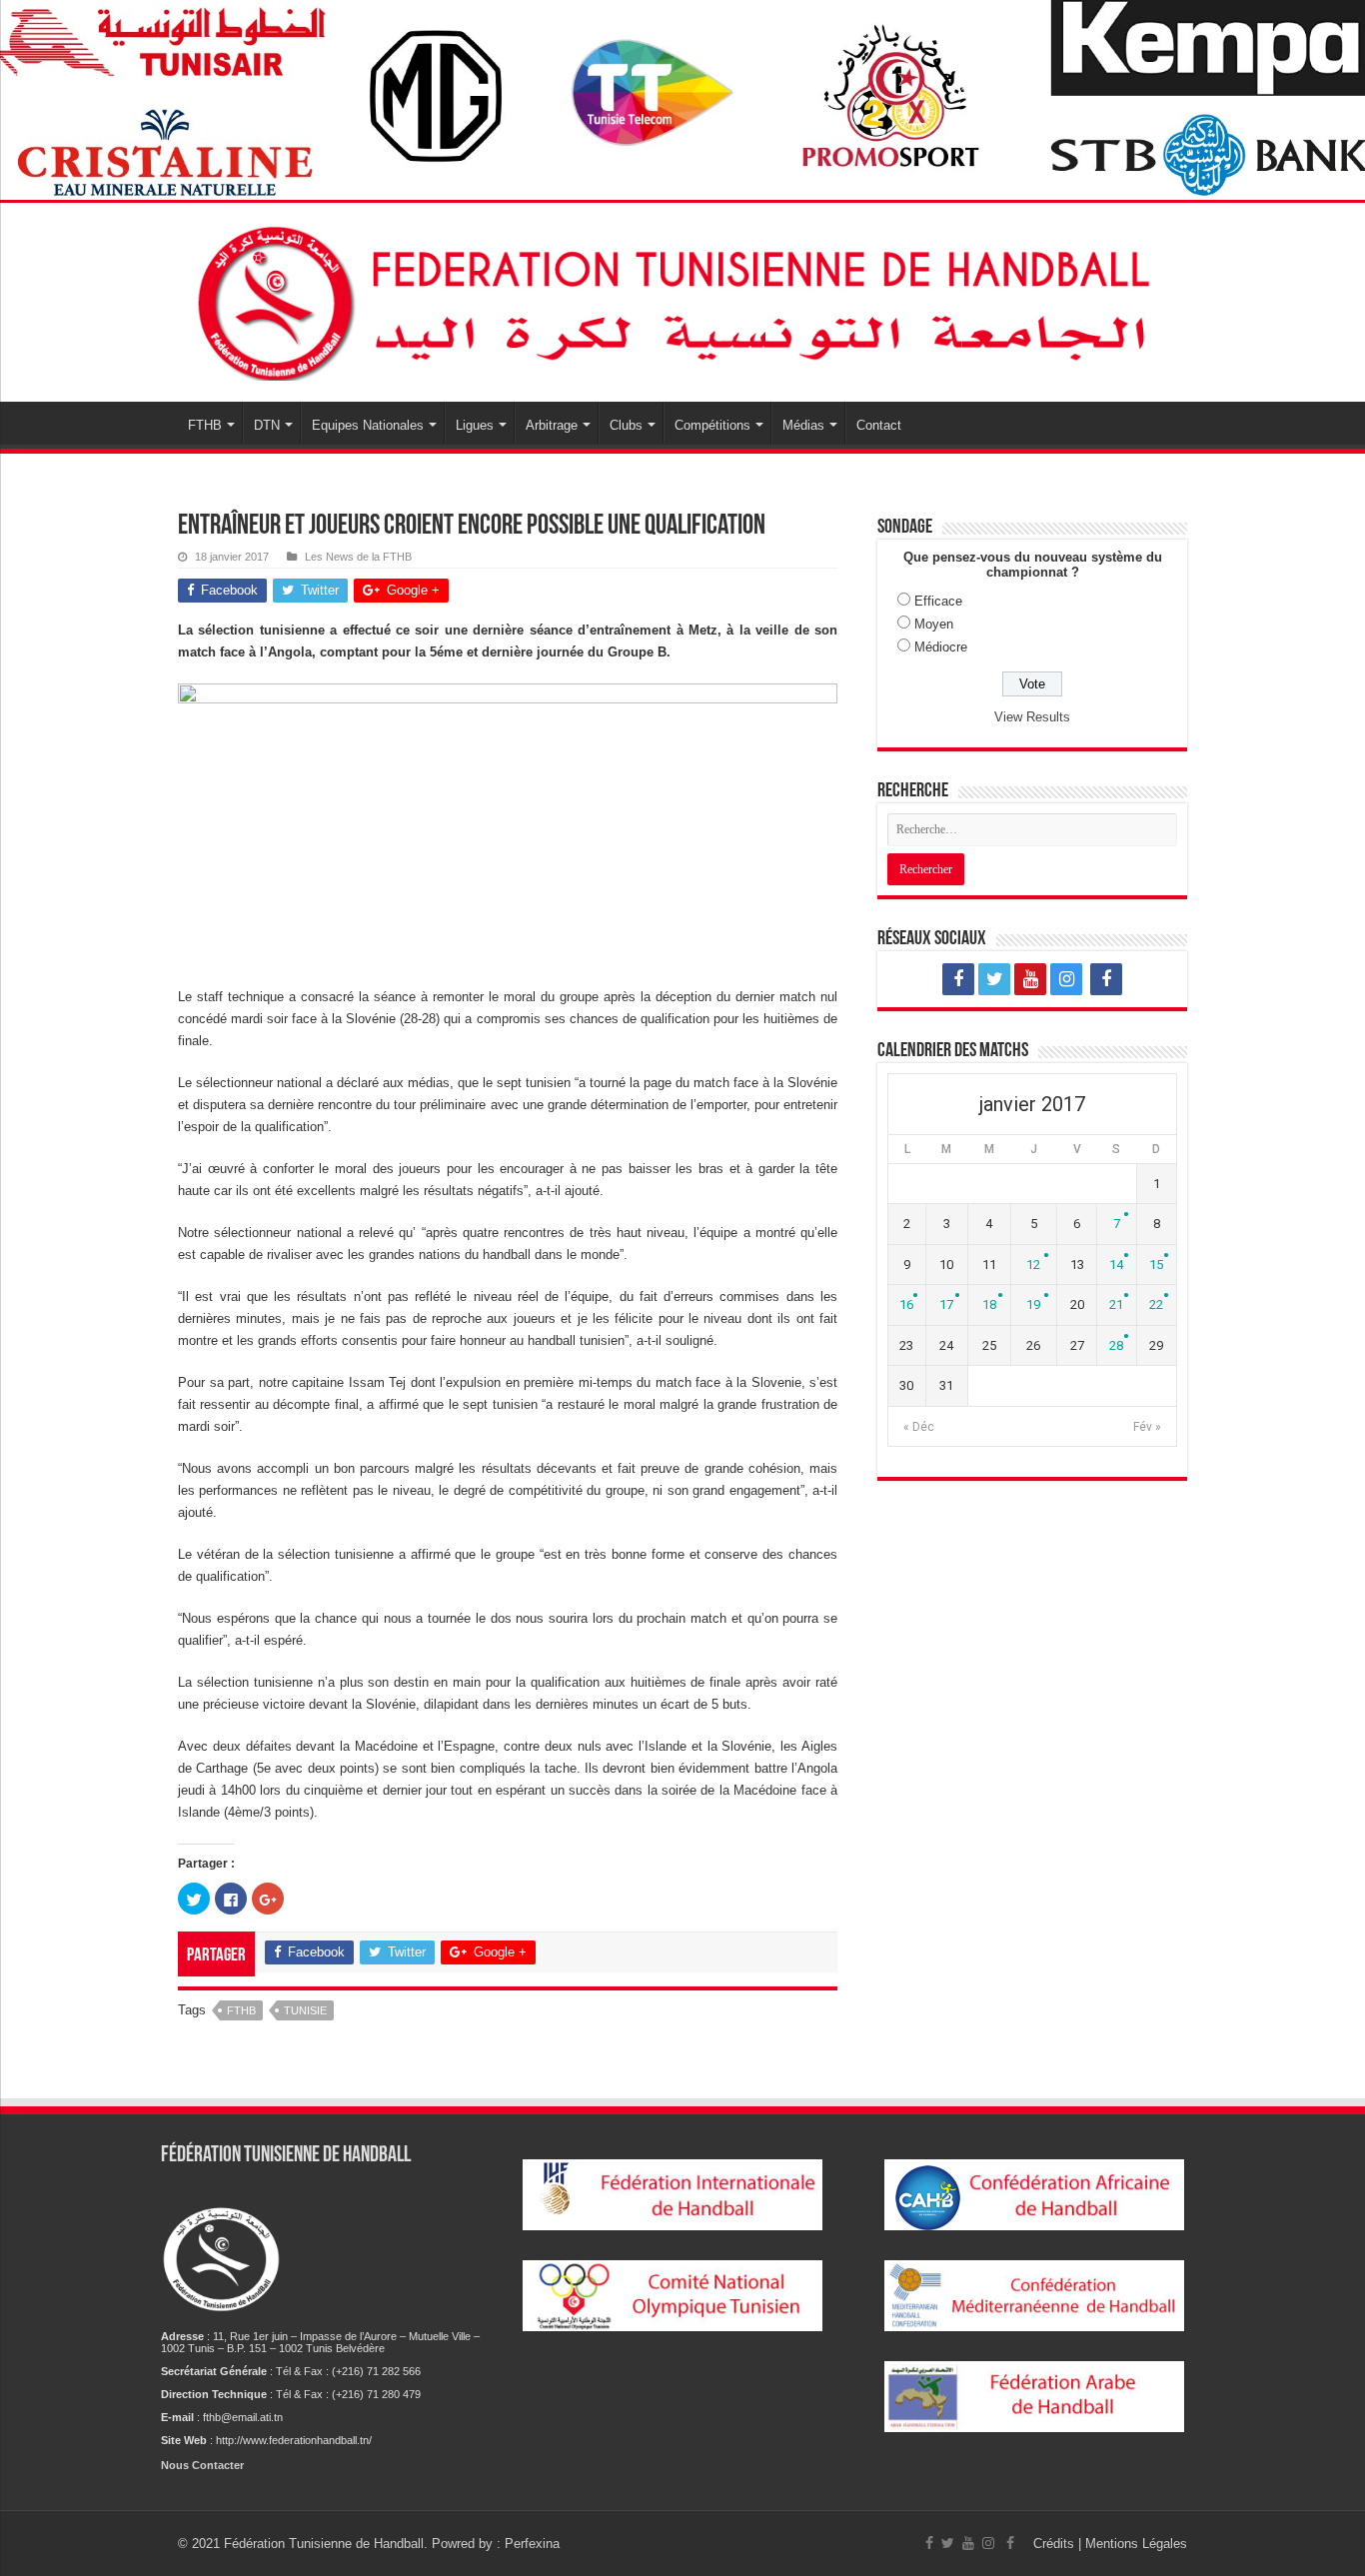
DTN (267, 425)
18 (989, 1304)
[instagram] (1066, 979)
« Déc (919, 1427)
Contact (879, 425)
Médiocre (941, 647)
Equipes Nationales (368, 425)
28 (1116, 1345)
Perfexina (532, 2544)
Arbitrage (552, 425)
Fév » (1147, 1427)
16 (906, 1304)
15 (1156, 1265)
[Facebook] (958, 979)
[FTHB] (682, 299)
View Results (1032, 717)
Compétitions (712, 425)
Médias (803, 425)
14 (1116, 1265)
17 (946, 1304)
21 (1116, 1304)
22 (1156, 1304)
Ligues (475, 425)
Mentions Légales (1136, 2544)
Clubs (626, 425)
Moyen (934, 624)
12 (1033, 1265)
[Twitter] (994, 979)
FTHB (205, 425)
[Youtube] (1030, 979)
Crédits (1056, 2544)
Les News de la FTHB (358, 557)
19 (1033, 1304)
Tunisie (305, 2010)
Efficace (938, 601)
